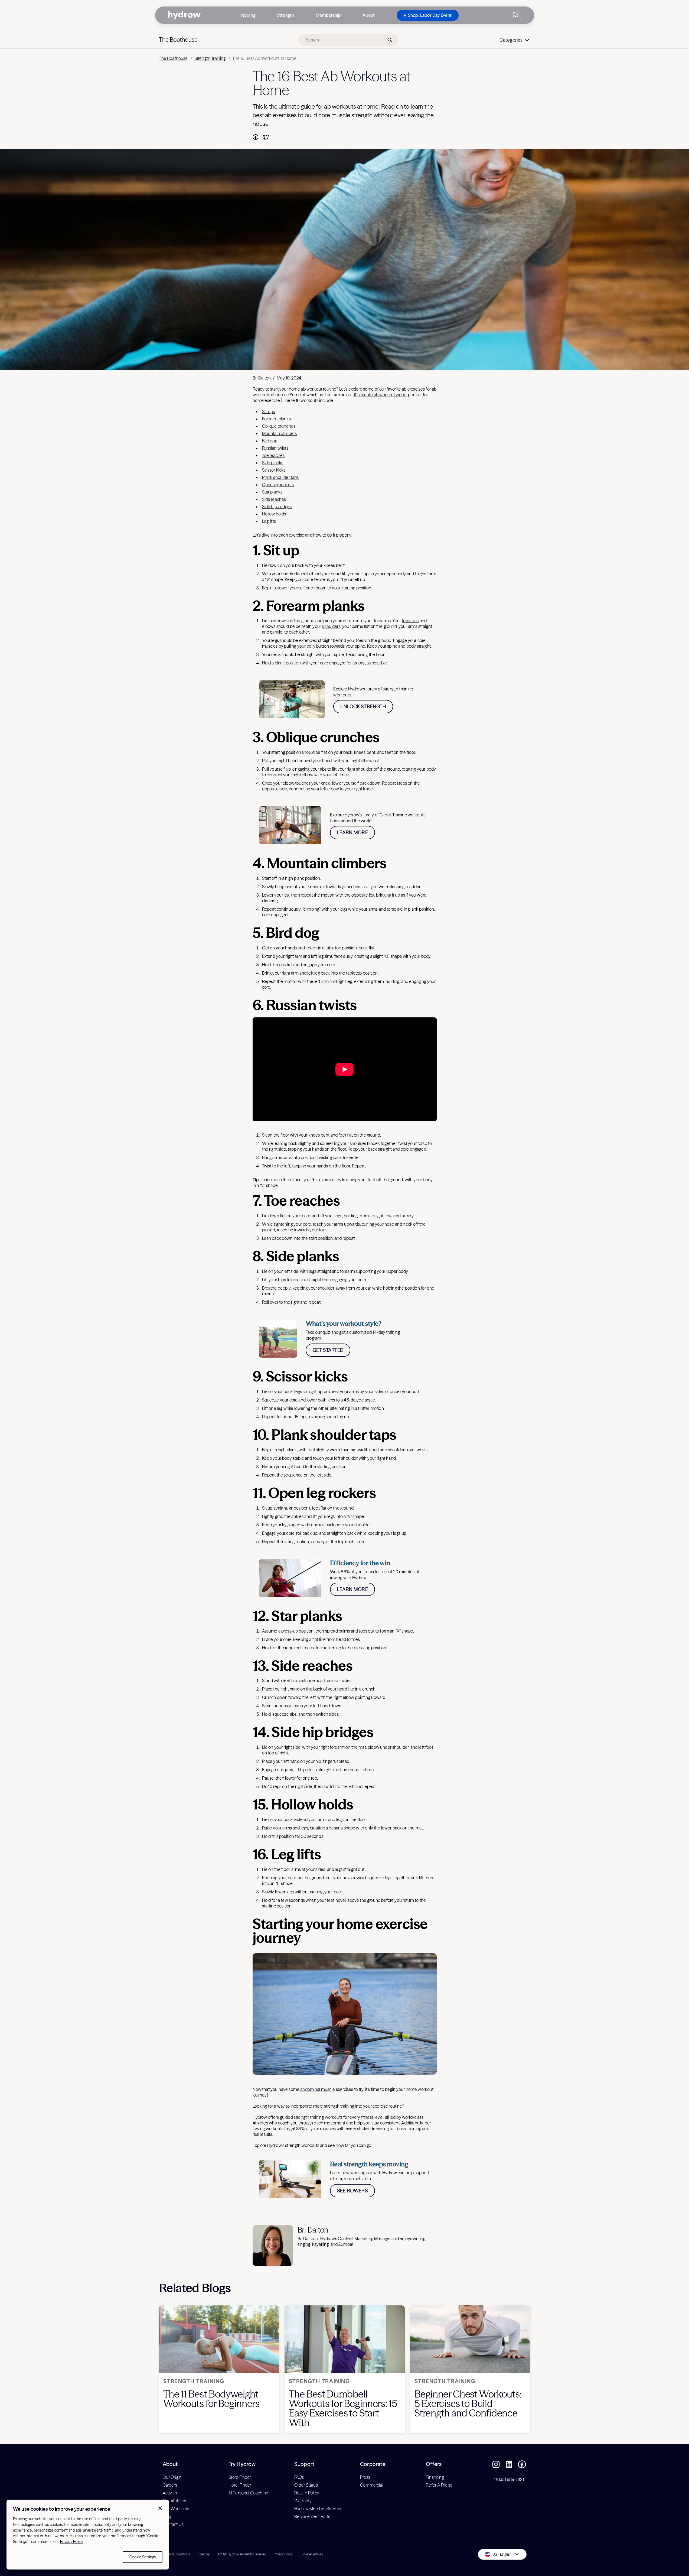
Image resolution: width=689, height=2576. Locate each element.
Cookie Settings (143, 2557)
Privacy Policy (71, 2542)
